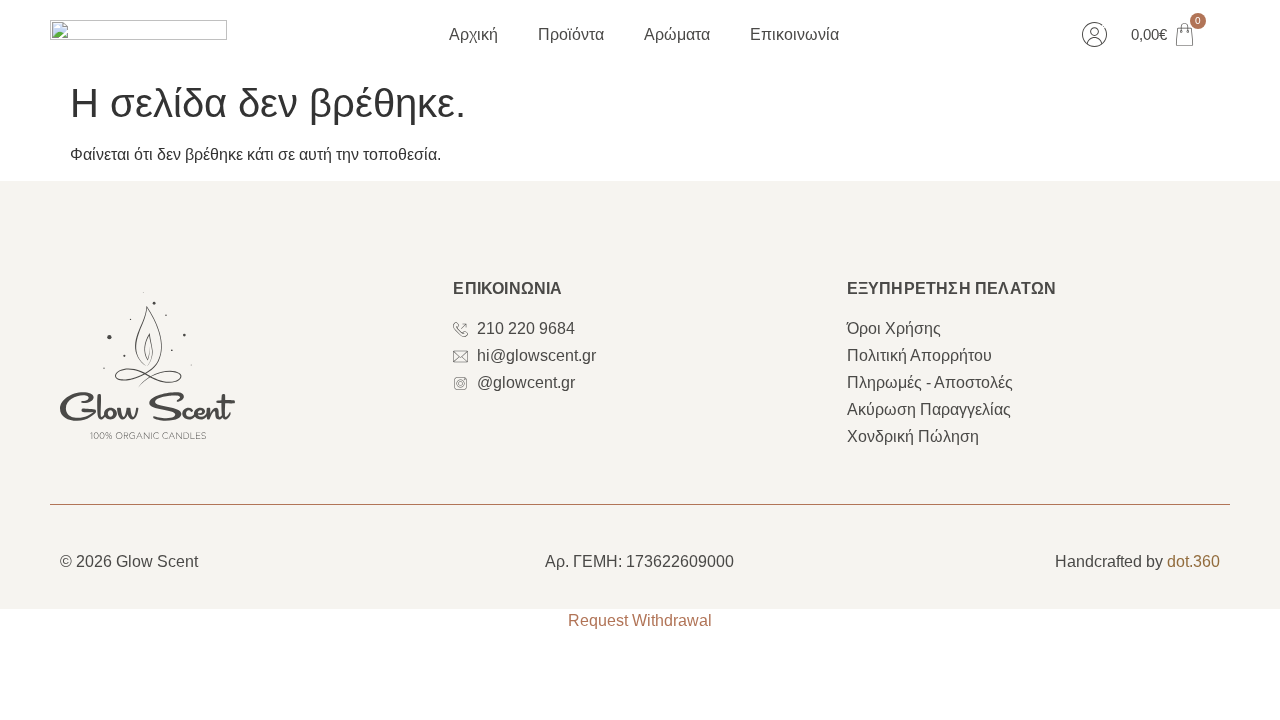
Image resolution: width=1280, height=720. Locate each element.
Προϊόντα (571, 34)
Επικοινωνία (794, 34)
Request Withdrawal (640, 620)
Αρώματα (677, 34)
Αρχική (473, 34)
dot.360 (1193, 561)
